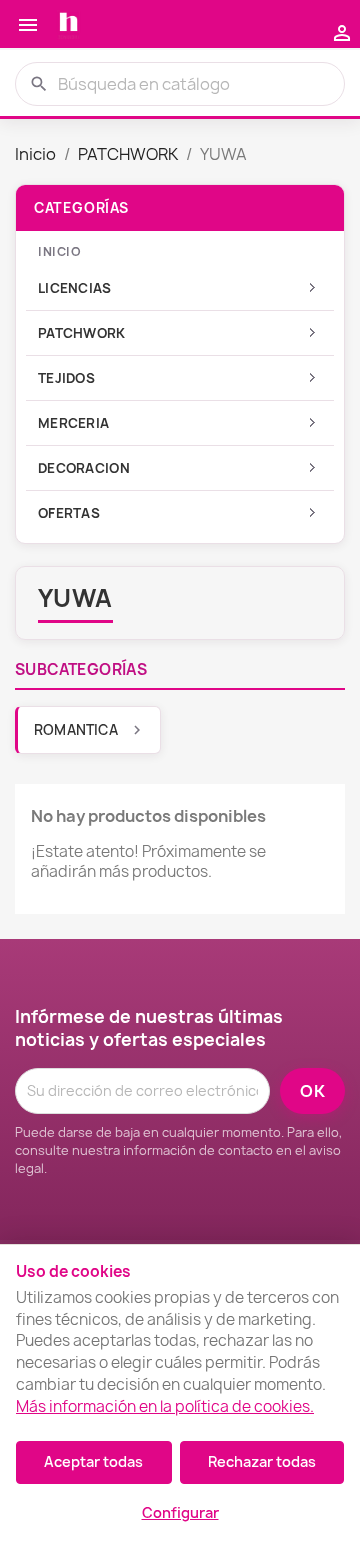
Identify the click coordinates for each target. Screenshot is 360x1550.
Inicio (59, 251)
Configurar (180, 1512)
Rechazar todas (262, 1461)
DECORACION (84, 468)
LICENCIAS (75, 288)
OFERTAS (69, 513)
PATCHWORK (82, 333)
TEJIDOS (66, 378)
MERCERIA (73, 423)
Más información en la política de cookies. (165, 1406)
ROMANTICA (76, 730)
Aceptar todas (93, 1461)
